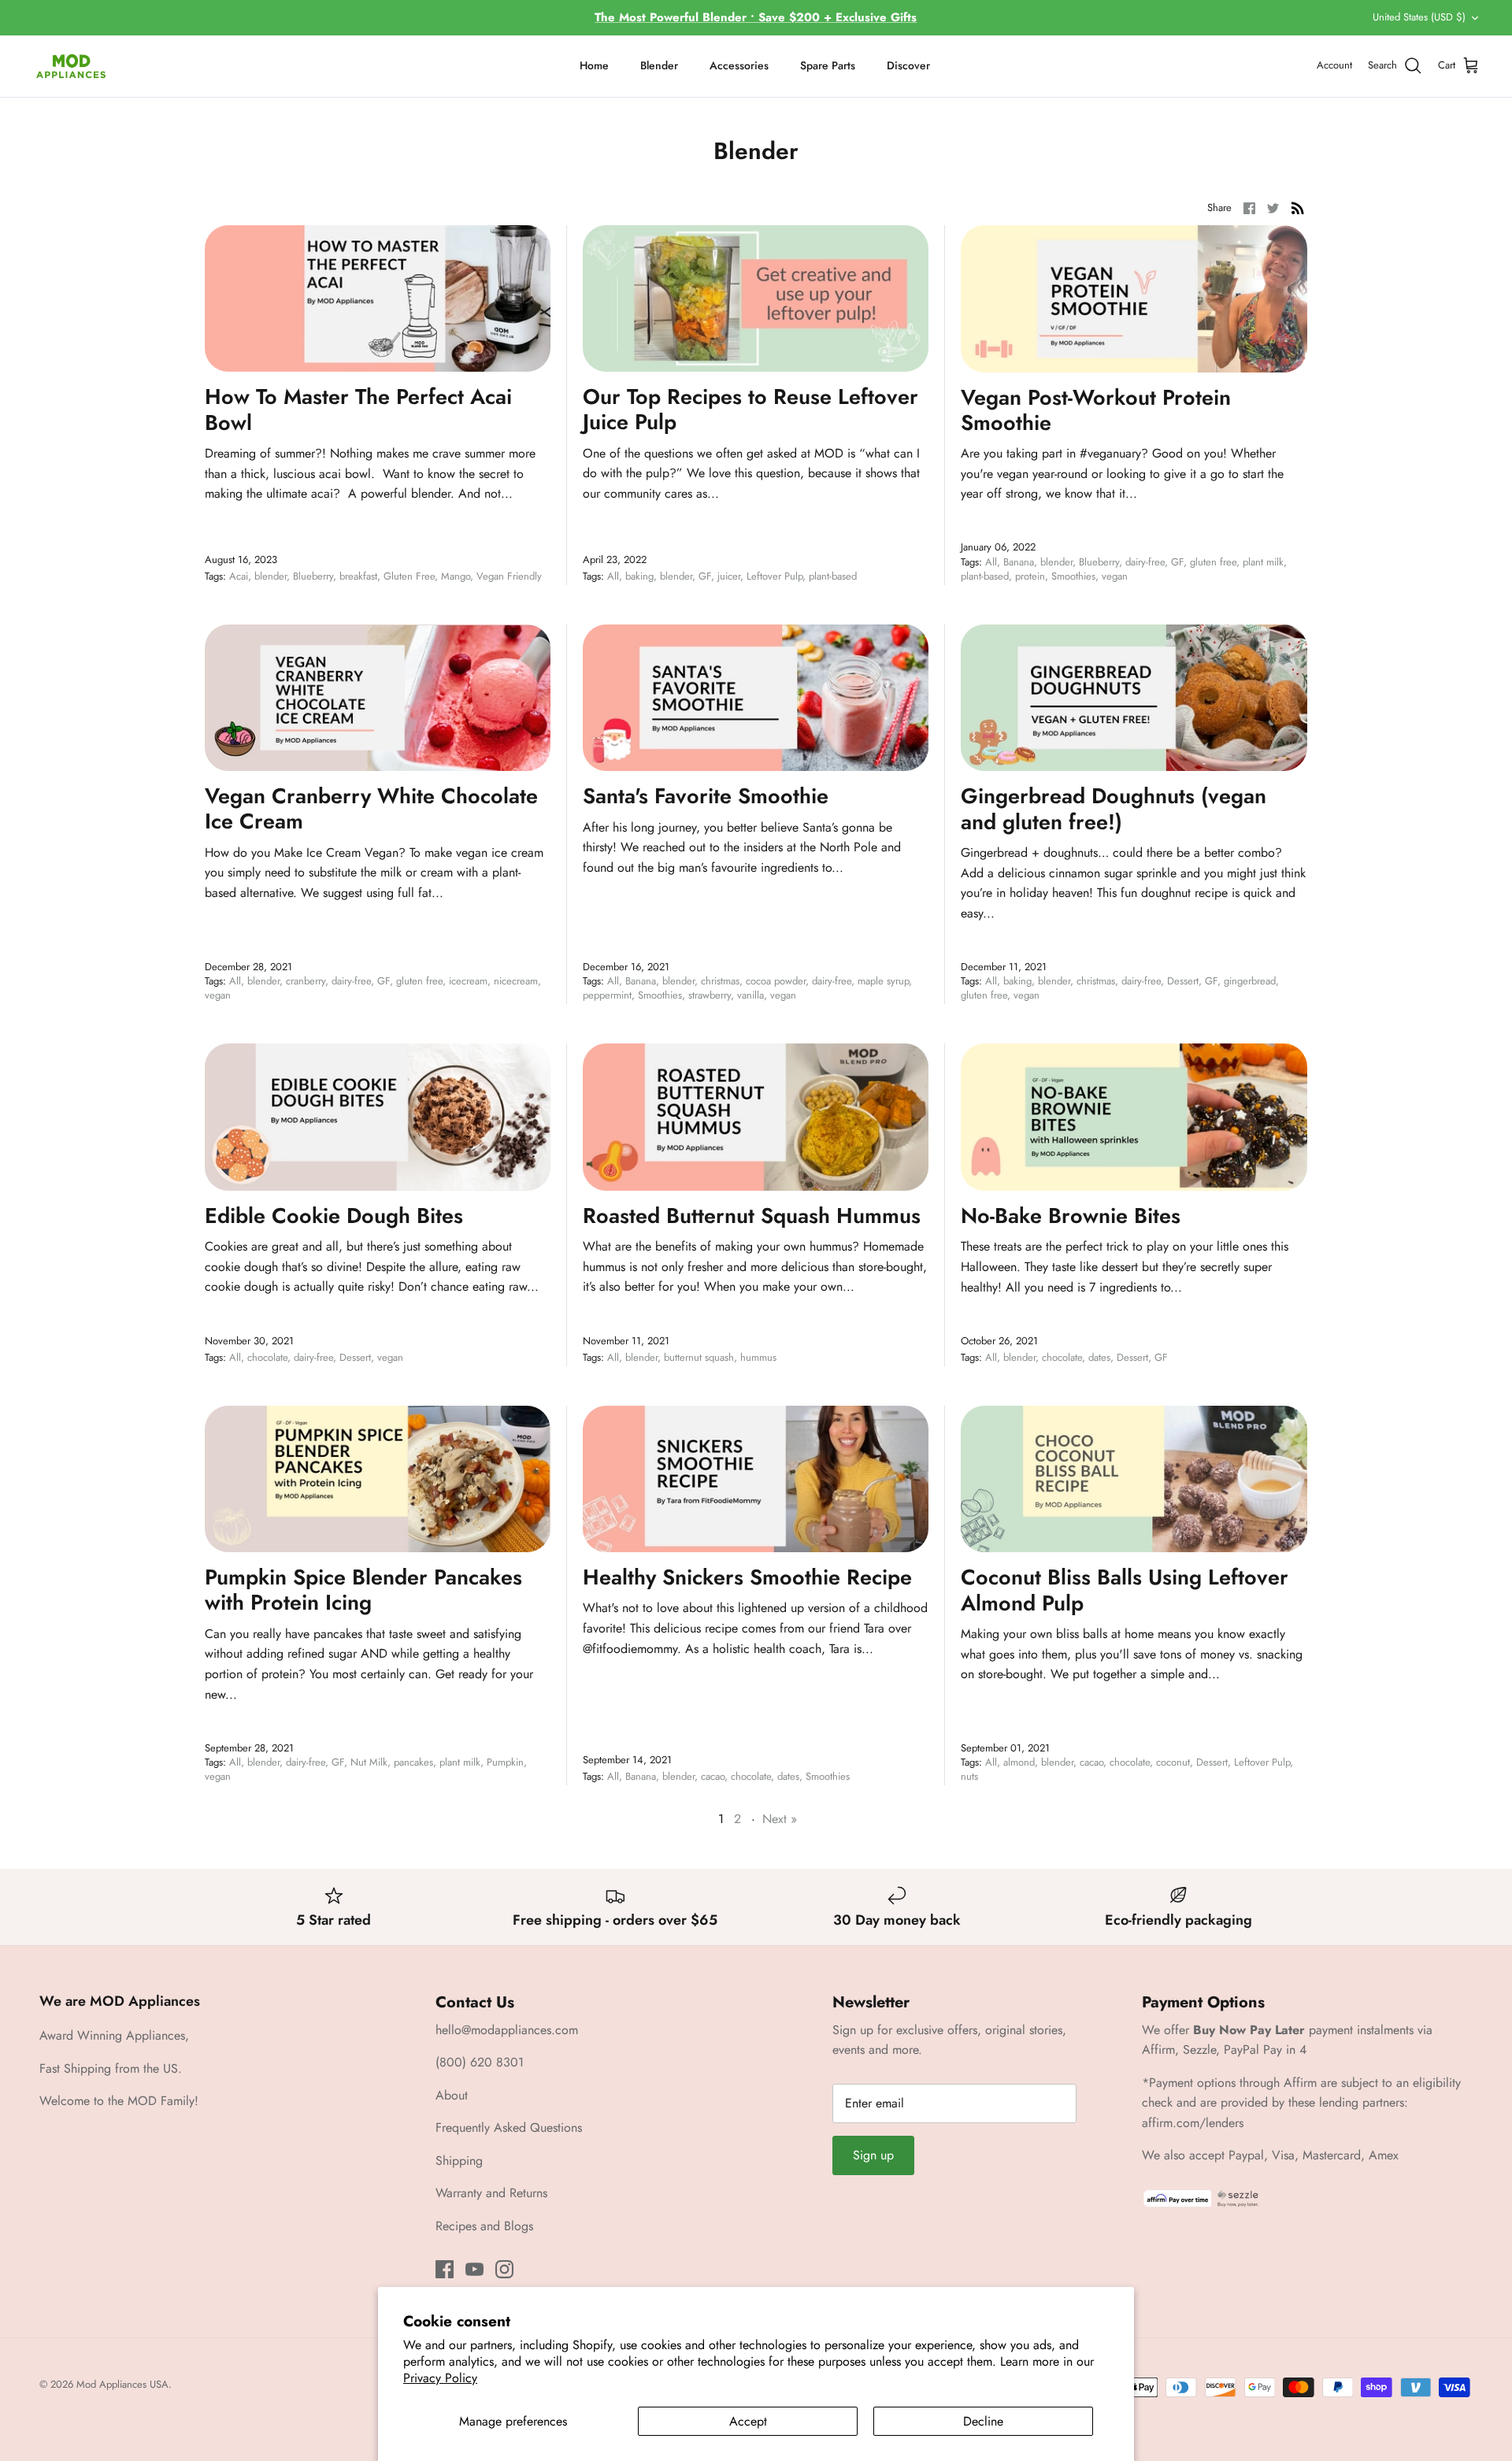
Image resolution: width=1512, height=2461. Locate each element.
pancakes (413, 1762)
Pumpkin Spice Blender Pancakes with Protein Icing (363, 1590)
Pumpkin (505, 1762)
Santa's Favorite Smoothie (706, 796)
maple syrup (883, 981)
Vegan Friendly (509, 576)
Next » (780, 1819)
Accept (748, 2421)
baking (639, 576)
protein (1030, 576)
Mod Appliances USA (122, 2384)
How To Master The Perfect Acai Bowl (358, 409)
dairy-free (1145, 562)
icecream (468, 981)
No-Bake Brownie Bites (1071, 1216)
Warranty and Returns (491, 2193)
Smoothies (1073, 576)
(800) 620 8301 (480, 2062)
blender (271, 576)
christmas (720, 981)
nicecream (516, 981)
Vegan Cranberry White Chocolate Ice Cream (371, 808)
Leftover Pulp (775, 576)
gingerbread (1250, 981)
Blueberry (313, 576)
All (613, 576)
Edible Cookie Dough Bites (334, 1216)
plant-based (833, 576)
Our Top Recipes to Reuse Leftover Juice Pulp (750, 409)
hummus (758, 1357)
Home (594, 65)
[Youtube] (474, 2269)
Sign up (873, 2155)
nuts (969, 1776)
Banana (1019, 562)
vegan (1115, 576)
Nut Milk (369, 1762)
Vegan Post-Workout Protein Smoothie (1096, 410)
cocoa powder (776, 981)
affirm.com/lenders (1193, 2123)
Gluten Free (409, 576)
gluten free (1213, 562)
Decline (983, 2421)
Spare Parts (828, 65)
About (452, 2095)
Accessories (739, 65)
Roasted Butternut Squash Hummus (752, 1216)
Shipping (459, 2161)
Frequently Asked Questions (509, 2127)
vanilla (750, 995)
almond (1019, 1762)
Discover (908, 65)
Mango (456, 576)
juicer (729, 576)
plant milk (1263, 562)
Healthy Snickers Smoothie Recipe (747, 1577)
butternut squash (699, 1357)
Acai (239, 576)
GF (705, 576)
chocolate (267, 1357)
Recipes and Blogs (484, 2226)
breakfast (358, 576)
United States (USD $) (1419, 17)
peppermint (607, 995)
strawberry (710, 995)
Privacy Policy (440, 2378)
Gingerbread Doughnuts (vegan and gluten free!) (1114, 808)
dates (1099, 1357)
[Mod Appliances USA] (71, 66)
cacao (713, 1776)
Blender (659, 65)
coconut (1173, 1762)
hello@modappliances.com (507, 2030)
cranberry (306, 981)
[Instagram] (504, 2269)
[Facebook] (445, 2269)
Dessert (1183, 981)
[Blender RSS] (1298, 207)
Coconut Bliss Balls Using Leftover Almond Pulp (1125, 1590)
